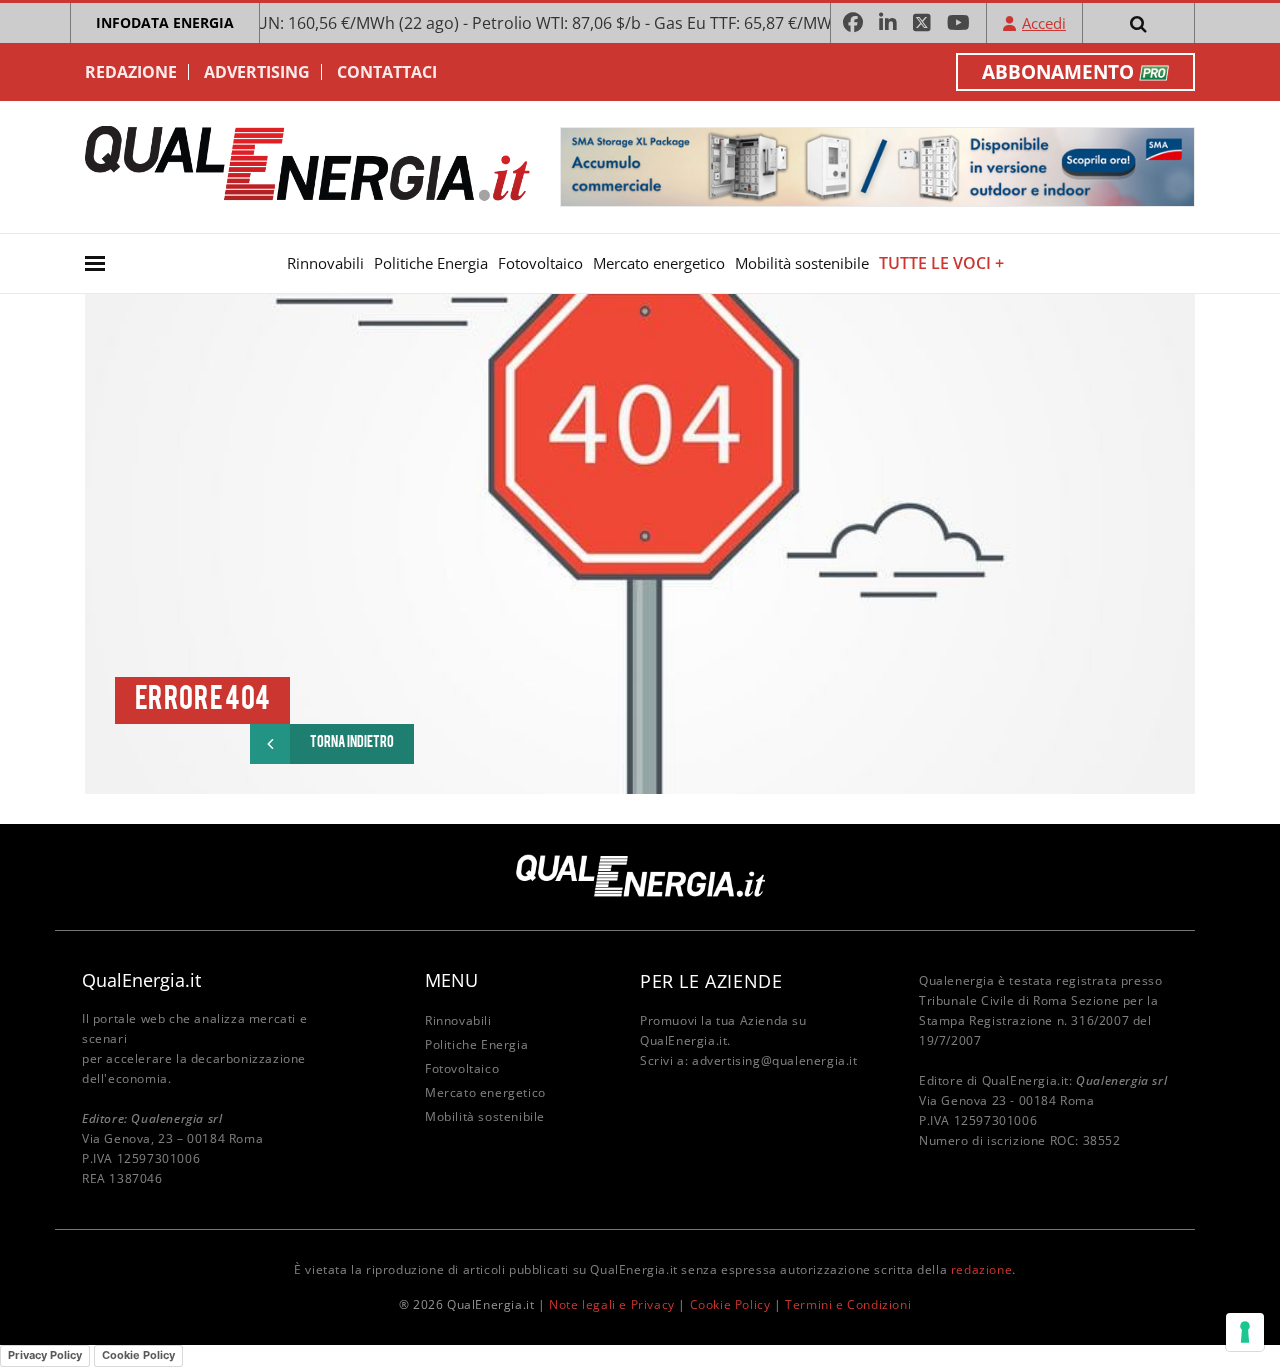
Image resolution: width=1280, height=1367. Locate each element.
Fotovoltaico (540, 263)
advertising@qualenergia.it (775, 1060)
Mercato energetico (659, 263)
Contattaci (387, 72)
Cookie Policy (730, 1304)
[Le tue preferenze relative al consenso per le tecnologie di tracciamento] (1245, 1332)
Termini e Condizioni (848, 1304)
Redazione (131, 72)
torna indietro (352, 743)
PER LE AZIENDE (711, 981)
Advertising (257, 72)
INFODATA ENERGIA (165, 22)
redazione (981, 1269)
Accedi (1044, 23)
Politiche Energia (431, 263)
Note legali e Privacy (612, 1304)
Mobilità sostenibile (802, 263)
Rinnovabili (325, 263)
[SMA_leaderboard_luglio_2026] (877, 165)
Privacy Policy (45, 1355)
